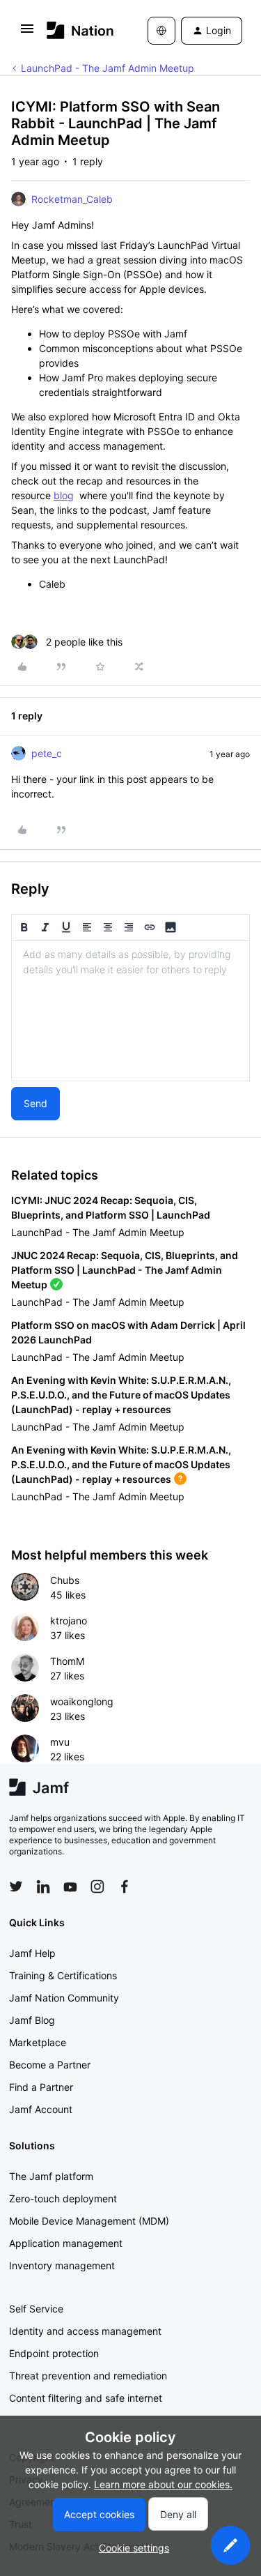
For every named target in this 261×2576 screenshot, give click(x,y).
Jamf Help (32, 1953)
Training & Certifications (63, 1975)
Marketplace (38, 2042)
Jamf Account (41, 2109)
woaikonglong (82, 1701)
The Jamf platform (51, 2176)
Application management (66, 2243)
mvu (60, 1742)
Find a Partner (41, 2087)
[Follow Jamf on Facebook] (125, 1887)
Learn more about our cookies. (163, 2484)
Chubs (65, 1580)
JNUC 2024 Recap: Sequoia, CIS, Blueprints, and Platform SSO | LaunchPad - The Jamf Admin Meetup (125, 1270)
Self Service (36, 2309)
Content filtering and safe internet (86, 2398)
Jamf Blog (32, 2020)
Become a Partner (50, 2065)
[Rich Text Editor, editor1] (130, 1011)
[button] (27, 33)
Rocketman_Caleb (72, 199)
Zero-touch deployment (63, 2198)
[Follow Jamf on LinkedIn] (43, 1887)
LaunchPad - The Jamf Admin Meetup (108, 68)
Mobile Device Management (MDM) (89, 2221)
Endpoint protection (54, 2353)
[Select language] (161, 31)
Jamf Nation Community (64, 1998)
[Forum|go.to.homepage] (77, 30)
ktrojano (69, 1621)
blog (64, 495)
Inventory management (62, 2265)
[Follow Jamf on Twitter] (16, 1887)
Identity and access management (85, 2331)
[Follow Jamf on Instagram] (97, 1887)
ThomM (67, 1661)
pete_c (47, 753)
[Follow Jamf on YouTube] (70, 1887)
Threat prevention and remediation (88, 2376)
